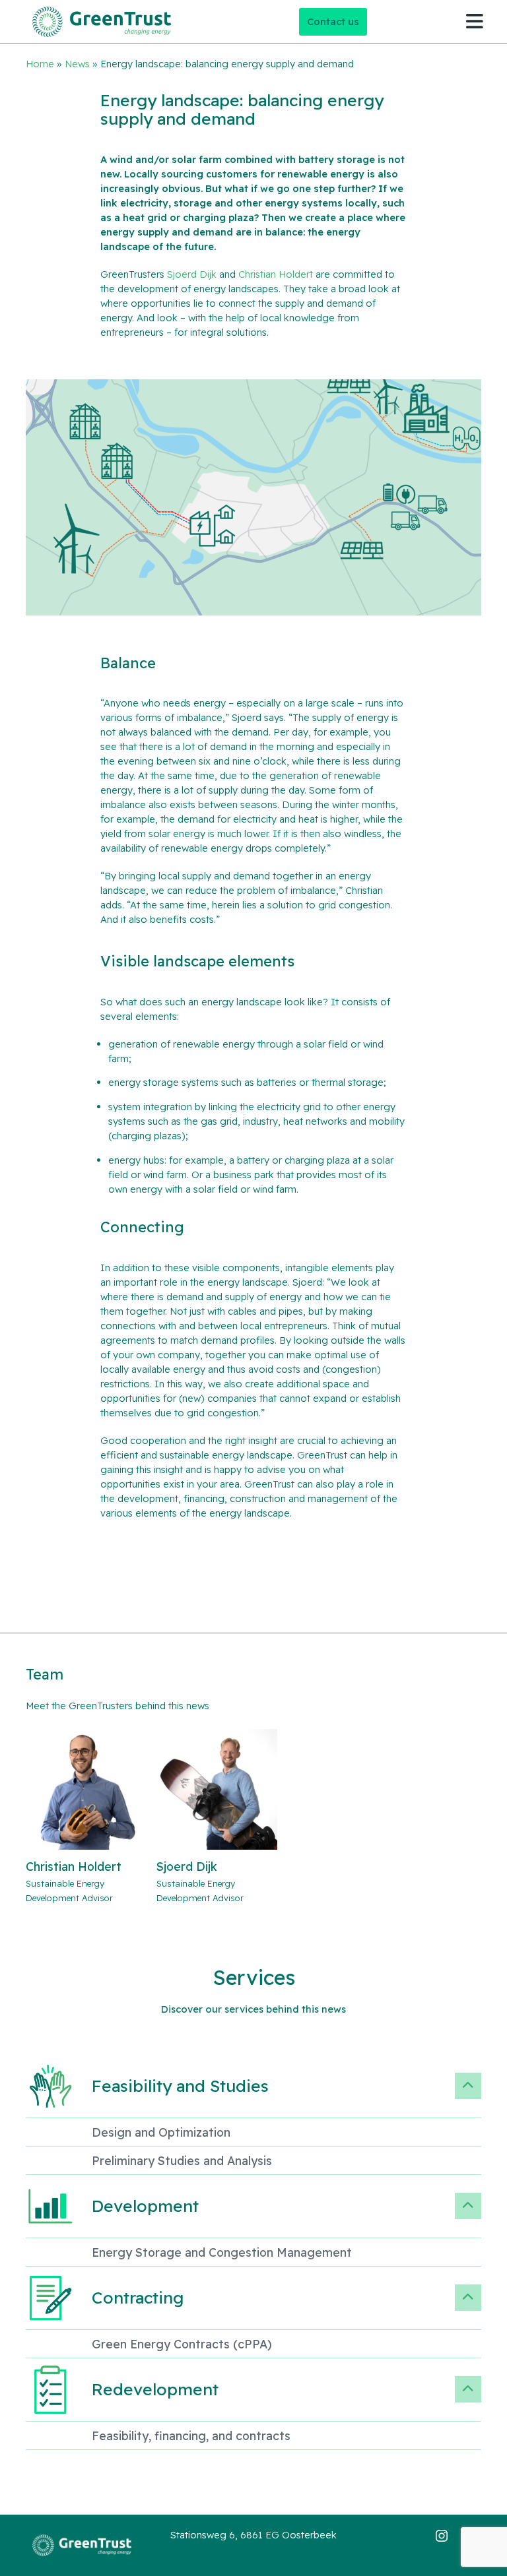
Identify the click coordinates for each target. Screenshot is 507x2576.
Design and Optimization (161, 2132)
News (77, 64)
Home (40, 64)
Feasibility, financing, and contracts (191, 2435)
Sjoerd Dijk (192, 274)
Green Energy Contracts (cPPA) (182, 2344)
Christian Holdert (276, 274)
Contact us (333, 21)
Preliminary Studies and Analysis (182, 2160)
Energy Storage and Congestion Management (222, 2252)
